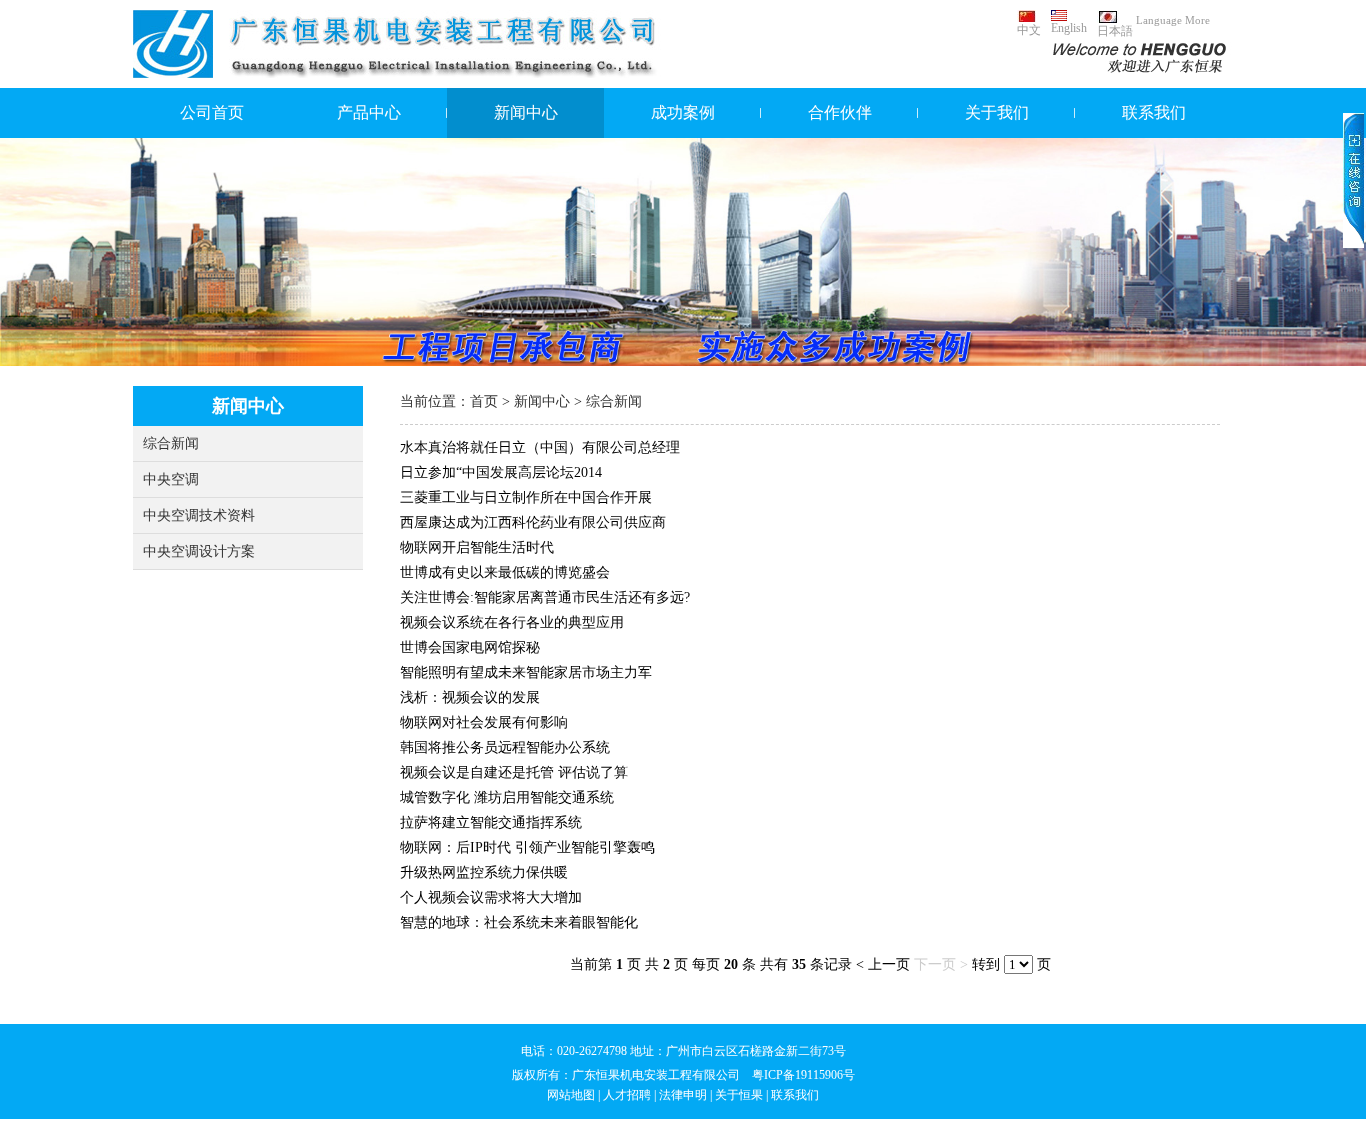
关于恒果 (739, 1095)
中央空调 (171, 479)
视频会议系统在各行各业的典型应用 (512, 622)
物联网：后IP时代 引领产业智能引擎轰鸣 (527, 847)
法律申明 (683, 1095)
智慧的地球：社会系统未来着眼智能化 (519, 922)
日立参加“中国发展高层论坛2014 (501, 472)
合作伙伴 (840, 112)
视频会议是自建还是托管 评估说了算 (514, 772)
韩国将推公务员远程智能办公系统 (505, 747)
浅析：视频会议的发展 (470, 697)
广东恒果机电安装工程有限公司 (656, 1075)
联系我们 (1154, 112)
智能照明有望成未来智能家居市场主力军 (526, 672)
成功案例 (683, 112)
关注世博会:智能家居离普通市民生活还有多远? (545, 597)
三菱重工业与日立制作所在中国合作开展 (526, 497)
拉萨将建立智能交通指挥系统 (491, 822)
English (1069, 28)
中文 (1029, 30)
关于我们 (997, 112)
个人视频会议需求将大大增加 (491, 897)
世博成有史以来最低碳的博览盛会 (505, 572)
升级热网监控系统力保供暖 (484, 872)
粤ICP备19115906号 (803, 1075)
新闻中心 (526, 112)
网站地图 (571, 1095)
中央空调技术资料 (199, 515)
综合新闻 (171, 443)
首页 (484, 401)
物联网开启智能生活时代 (477, 547)
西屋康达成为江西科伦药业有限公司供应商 (533, 522)
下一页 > (941, 964)
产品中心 (369, 112)
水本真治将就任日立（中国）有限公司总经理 (540, 447)
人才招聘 (627, 1095)
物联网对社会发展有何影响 (484, 722)
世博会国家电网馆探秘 (470, 647)
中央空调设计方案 (199, 551)
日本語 (1115, 31)
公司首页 (212, 112)
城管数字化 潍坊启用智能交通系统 (507, 797)
